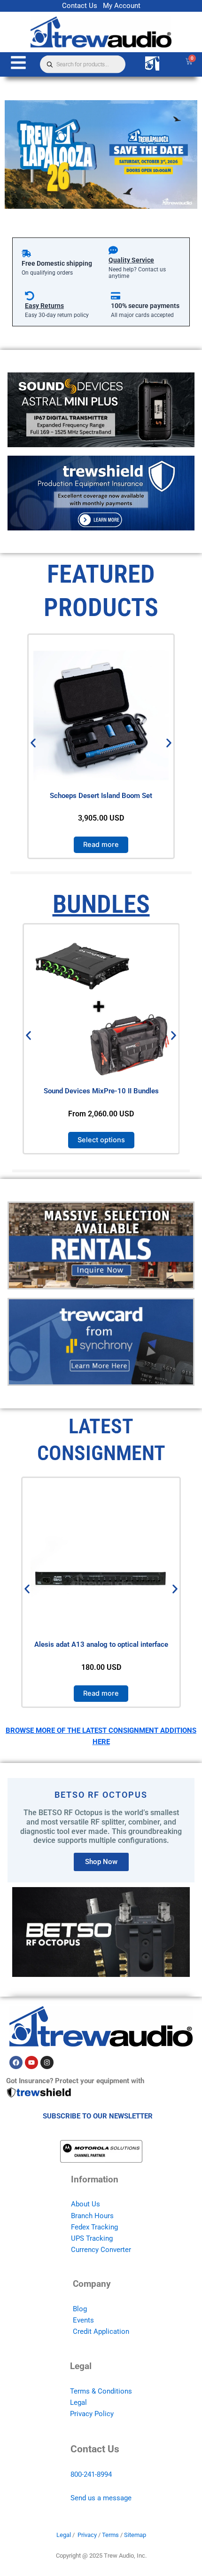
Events (83, 2320)
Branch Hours (92, 2216)
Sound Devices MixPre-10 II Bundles (101, 1091)
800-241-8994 (91, 2474)
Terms (110, 2535)
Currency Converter (101, 2250)
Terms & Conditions (101, 2391)
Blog (80, 2309)
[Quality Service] (113, 250)
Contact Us (80, 6)
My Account (122, 6)
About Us (85, 2204)
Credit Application (101, 2331)
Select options (101, 1140)
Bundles (101, 904)
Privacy (87, 2535)
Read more (101, 845)
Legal (78, 2402)
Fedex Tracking (94, 2227)
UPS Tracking (92, 2238)
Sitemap (135, 2535)
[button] (33, 743)
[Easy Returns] (30, 296)
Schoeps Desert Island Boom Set (101, 796)
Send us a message (101, 2498)
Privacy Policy (92, 2414)
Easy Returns (44, 306)
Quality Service (131, 260)
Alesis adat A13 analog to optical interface (101, 1644)
